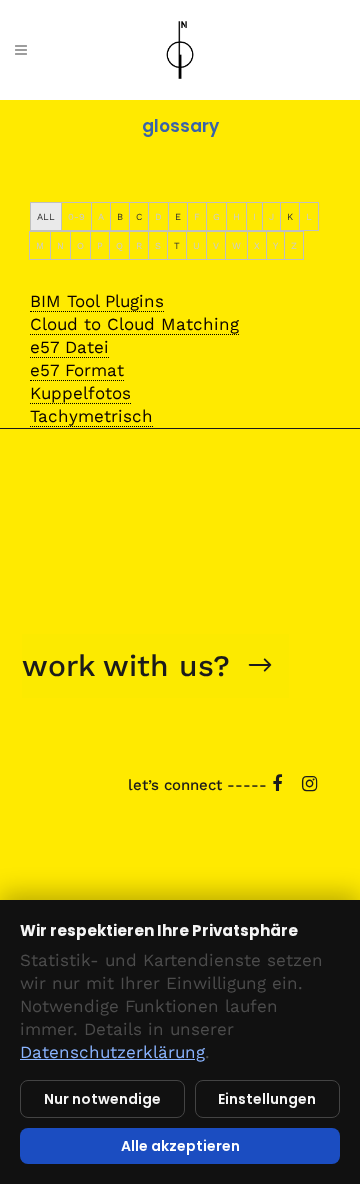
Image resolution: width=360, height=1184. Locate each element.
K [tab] (290, 216)
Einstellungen (267, 1099)
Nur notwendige (102, 1099)
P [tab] (100, 245)
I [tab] (254, 216)
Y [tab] (275, 245)
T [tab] (177, 245)
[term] (97, 301)
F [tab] (197, 216)
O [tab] (80, 245)
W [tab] (236, 245)
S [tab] (158, 245)
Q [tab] (119, 245)
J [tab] (271, 216)
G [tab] (216, 216)
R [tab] (139, 245)
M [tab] (40, 245)
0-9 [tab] (76, 216)
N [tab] (60, 245)
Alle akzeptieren (180, 1146)
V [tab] (216, 245)
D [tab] (158, 216)
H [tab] (236, 216)
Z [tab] (294, 245)
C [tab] (139, 216)
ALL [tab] (46, 216)
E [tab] (178, 216)
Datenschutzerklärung (112, 1052)
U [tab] (196, 245)
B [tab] (120, 216)
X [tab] (257, 245)
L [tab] (309, 216)
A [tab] (101, 216)
